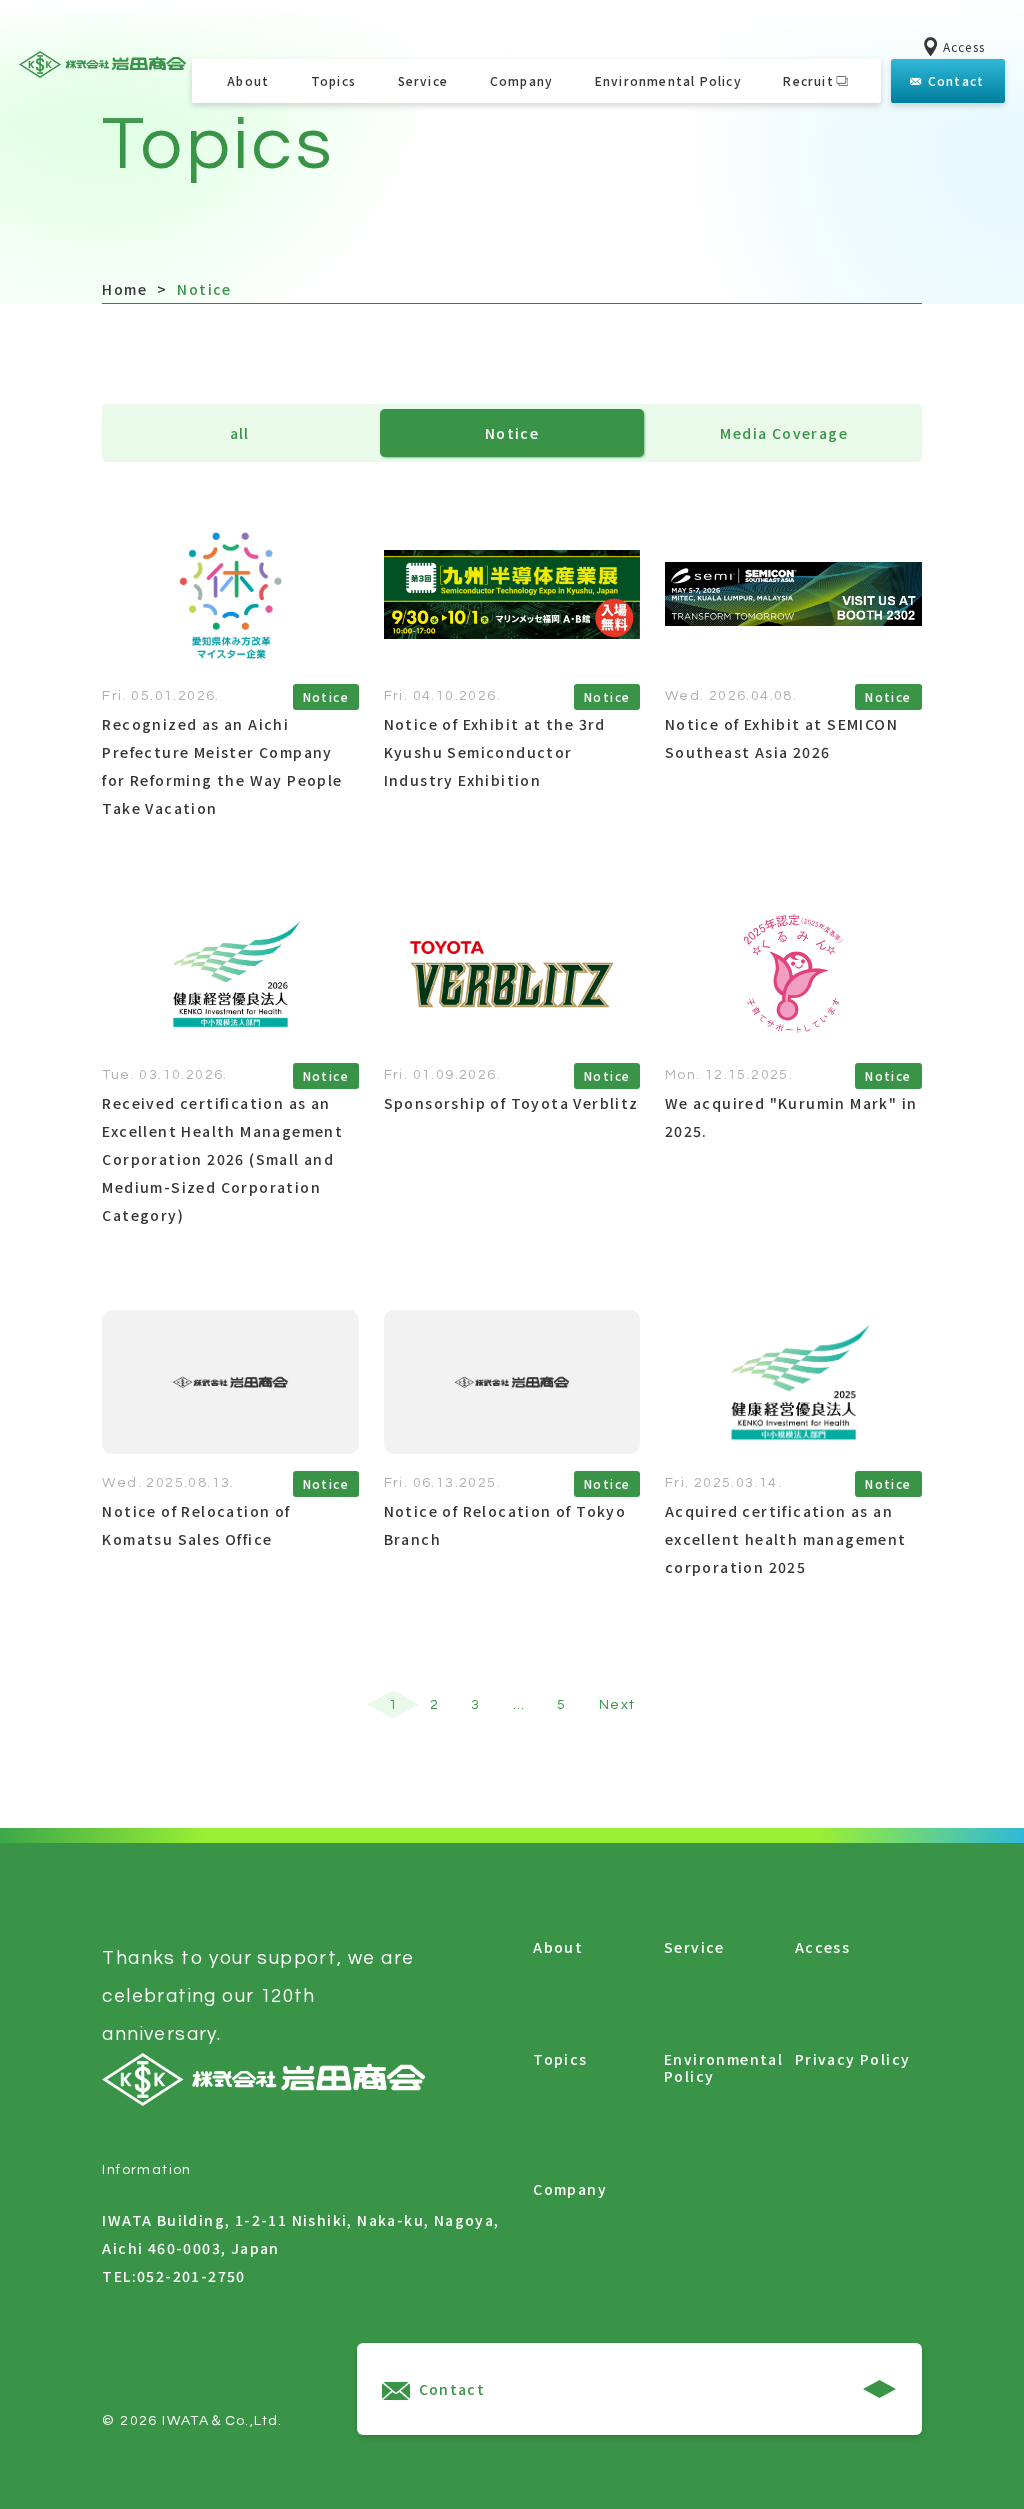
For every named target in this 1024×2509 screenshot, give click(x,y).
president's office (521, 142)
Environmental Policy (668, 80)
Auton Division (422, 230)
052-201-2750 (191, 2276)
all (240, 433)
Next (617, 1705)
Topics (333, 80)
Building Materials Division (423, 279)
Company (521, 80)
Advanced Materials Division (423, 182)
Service (423, 80)
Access (962, 46)
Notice (512, 433)
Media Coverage (784, 433)
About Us (521, 182)
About (248, 80)
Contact (954, 80)
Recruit (808, 80)
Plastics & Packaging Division (422, 114)
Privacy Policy (853, 2060)
